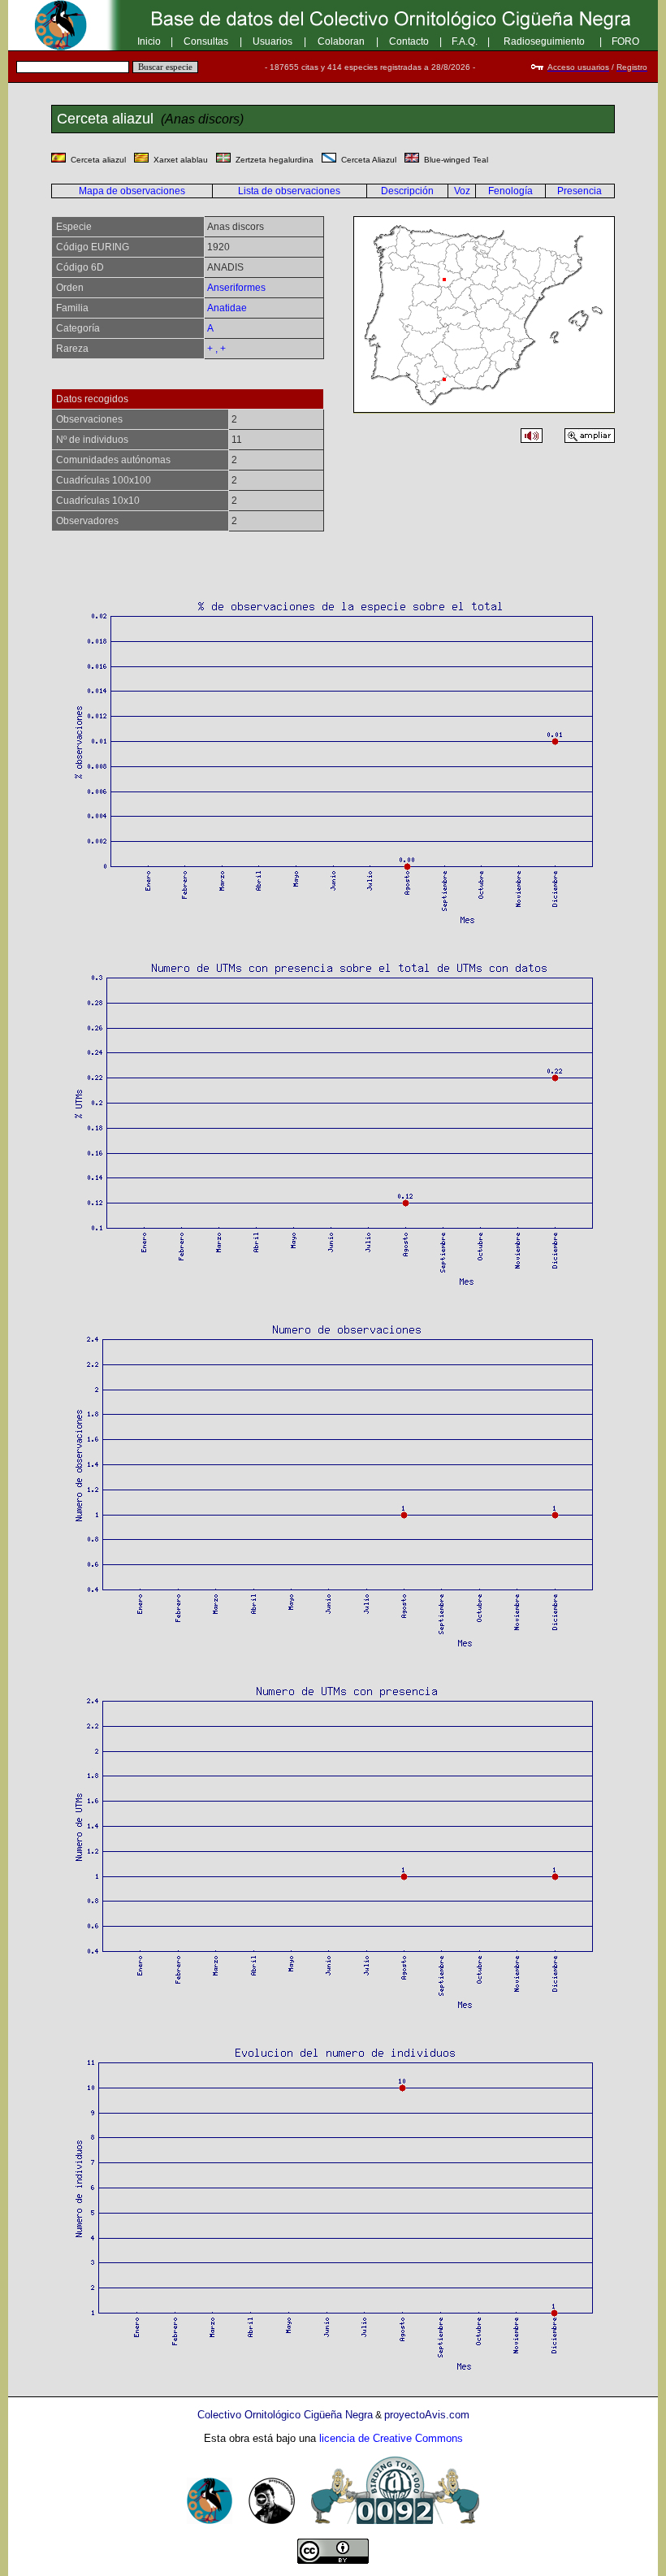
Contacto (409, 41)
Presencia (580, 191)
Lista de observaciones (289, 191)
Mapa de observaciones (132, 191)
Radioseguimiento (544, 41)
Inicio (149, 41)
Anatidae (227, 308)
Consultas (206, 41)
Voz (462, 191)
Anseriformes (236, 288)
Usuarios (272, 41)
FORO (625, 41)
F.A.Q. (465, 41)
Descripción (407, 191)
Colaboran (341, 41)
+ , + (216, 349)
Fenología (510, 191)
